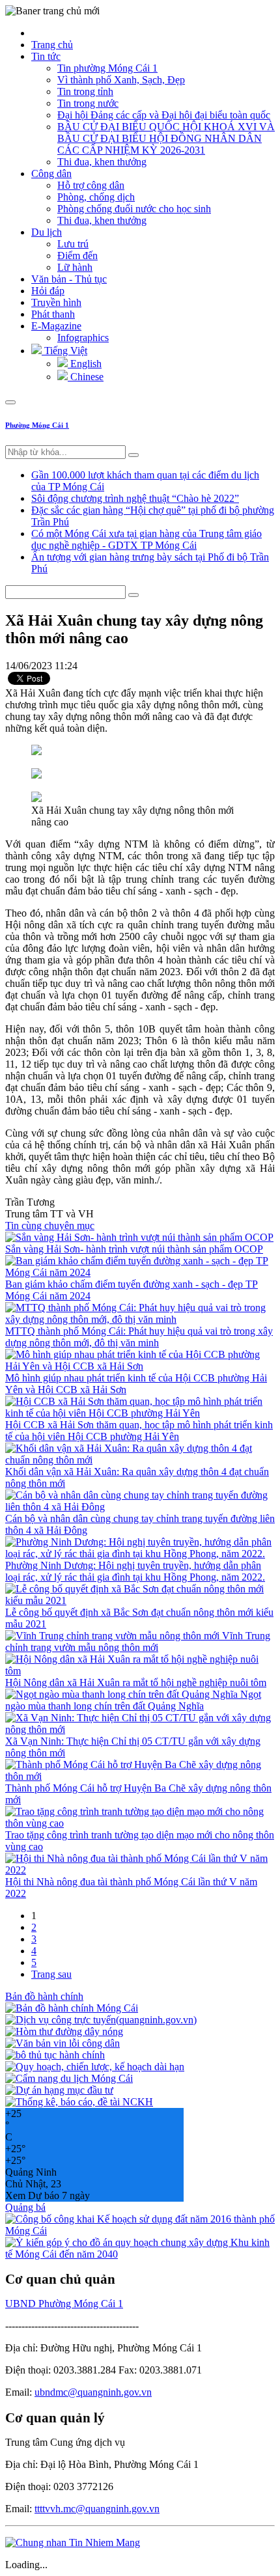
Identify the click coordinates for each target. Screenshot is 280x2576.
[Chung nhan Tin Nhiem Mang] (73, 2542)
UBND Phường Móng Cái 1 (64, 2304)
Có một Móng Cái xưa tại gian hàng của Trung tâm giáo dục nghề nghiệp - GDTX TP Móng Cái (147, 539)
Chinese (86, 377)
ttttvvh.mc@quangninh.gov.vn (97, 2509)
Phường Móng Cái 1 (37, 425)
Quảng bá (25, 2207)
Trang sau (51, 1974)
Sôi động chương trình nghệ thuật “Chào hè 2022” (135, 498)
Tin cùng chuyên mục (50, 1226)
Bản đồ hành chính (44, 1996)
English (85, 364)
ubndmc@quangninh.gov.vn (93, 2392)
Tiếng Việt (64, 351)
